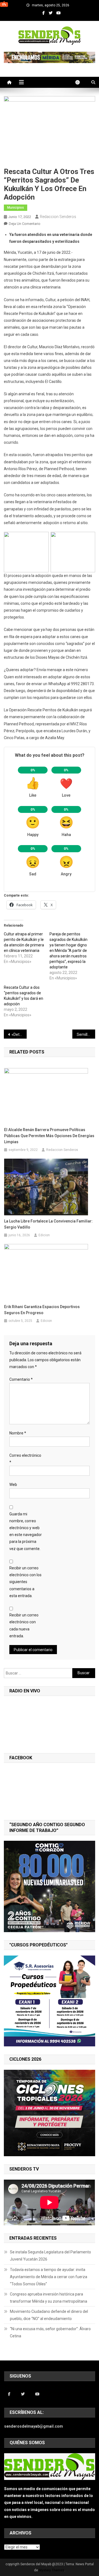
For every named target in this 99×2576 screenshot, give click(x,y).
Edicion (44, 1235)
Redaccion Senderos (58, 217)
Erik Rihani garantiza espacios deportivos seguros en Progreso (42, 1310)
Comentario (21, 1379)
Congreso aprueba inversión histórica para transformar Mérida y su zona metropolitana (49, 2298)
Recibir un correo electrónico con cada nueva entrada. (24, 1625)
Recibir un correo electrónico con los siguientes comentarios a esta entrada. (25, 1582)
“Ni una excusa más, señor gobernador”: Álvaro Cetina (50, 2332)
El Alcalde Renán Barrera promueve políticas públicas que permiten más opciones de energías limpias (49, 1136)
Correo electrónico (25, 1459)
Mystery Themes (52, 2570)
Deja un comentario (25, 224)
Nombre (18, 1433)
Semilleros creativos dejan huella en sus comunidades (86, 1034)
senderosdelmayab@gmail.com (34, 2426)
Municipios (16, 208)
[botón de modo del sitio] (80, 82)
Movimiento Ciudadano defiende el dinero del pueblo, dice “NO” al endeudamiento (49, 2315)
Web (13, 1485)
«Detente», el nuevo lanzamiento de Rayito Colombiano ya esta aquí (19, 1034)
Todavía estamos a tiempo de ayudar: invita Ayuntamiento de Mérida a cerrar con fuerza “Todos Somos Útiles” (49, 2277)
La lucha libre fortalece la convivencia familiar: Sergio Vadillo (48, 1224)
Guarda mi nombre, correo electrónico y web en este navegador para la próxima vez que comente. (26, 1531)
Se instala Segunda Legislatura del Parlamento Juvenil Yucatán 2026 (50, 2256)
